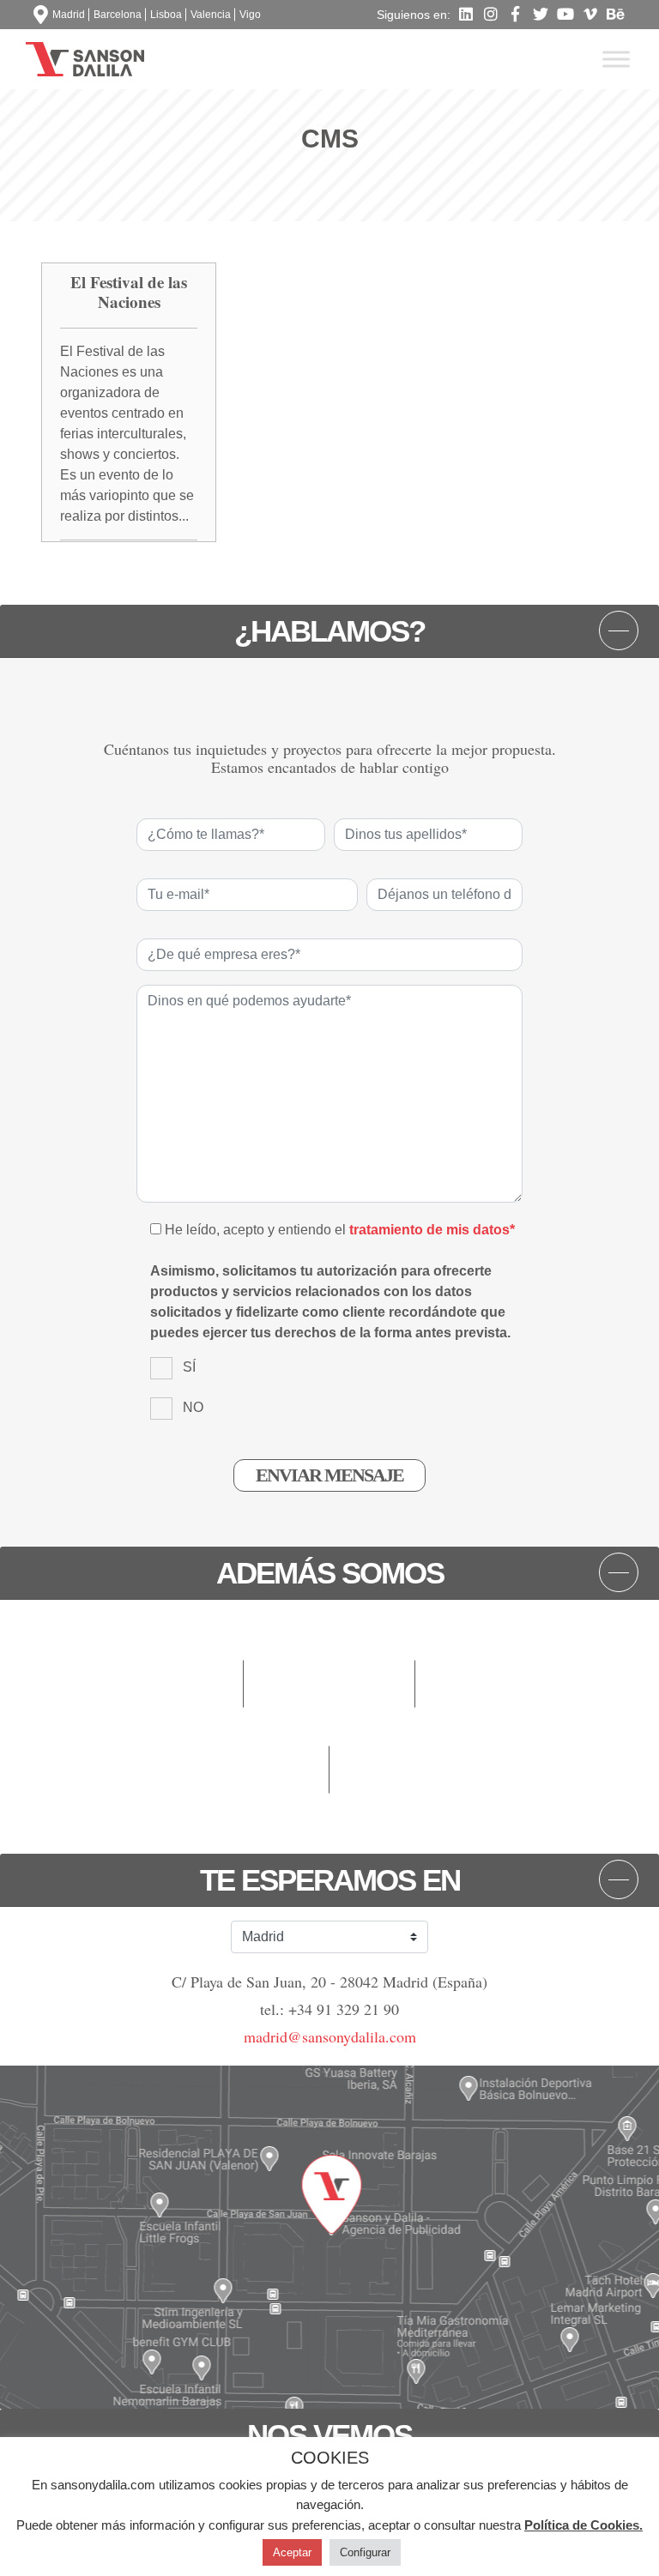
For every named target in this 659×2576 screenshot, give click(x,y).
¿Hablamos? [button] (329, 631)
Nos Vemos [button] (329, 2435)
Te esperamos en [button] (330, 1880)
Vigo (250, 15)
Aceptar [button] (292, 2552)
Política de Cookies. (583, 2525)
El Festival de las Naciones (129, 292)
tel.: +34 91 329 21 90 (329, 2009)
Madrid (69, 15)
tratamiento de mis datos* (432, 1230)
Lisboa (166, 15)
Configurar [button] (365, 2552)
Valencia (211, 15)
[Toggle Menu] (616, 59)
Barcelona (118, 15)
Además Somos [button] (330, 1573)
